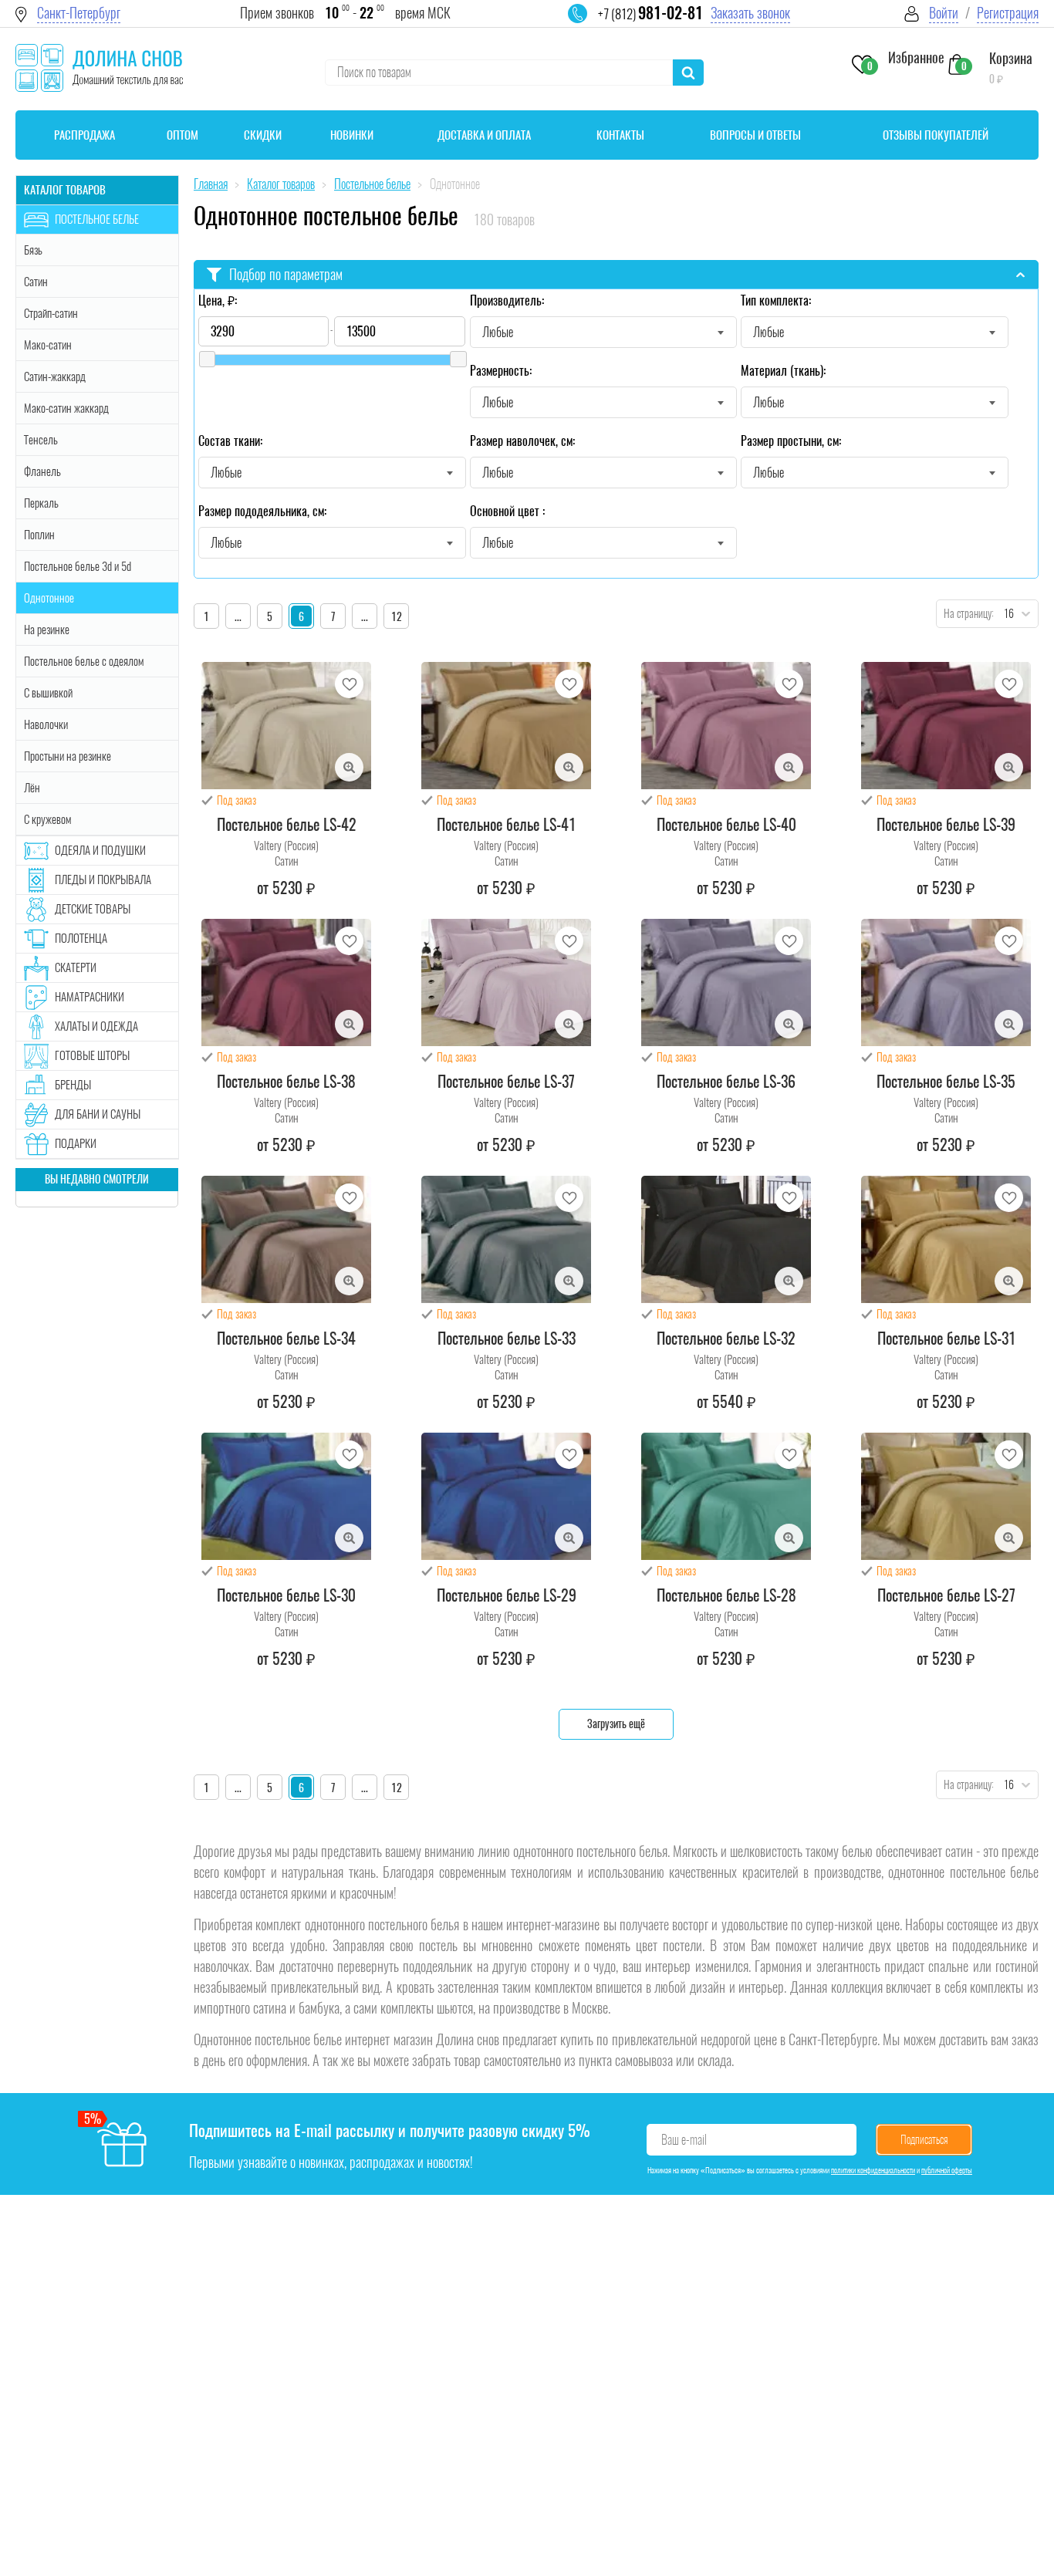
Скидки (263, 135)
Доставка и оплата (484, 135)
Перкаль (41, 503)
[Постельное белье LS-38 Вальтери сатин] (286, 982)
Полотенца (81, 938)
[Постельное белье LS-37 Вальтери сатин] (506, 982)
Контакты (620, 135)
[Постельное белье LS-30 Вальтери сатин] (286, 1496)
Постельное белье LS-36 (726, 1082)
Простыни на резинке (68, 756)
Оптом (182, 135)
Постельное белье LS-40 (726, 825)
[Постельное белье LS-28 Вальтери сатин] (726, 1496)
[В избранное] (349, 684)
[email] (587, 23)
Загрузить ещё (616, 1724)
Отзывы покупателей (936, 135)
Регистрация (1008, 13)
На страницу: (965, 614)
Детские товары (93, 909)
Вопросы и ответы (755, 135)
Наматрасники (90, 997)
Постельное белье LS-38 (286, 1082)
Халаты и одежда (96, 1026)
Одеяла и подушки (100, 850)
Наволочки (46, 724)
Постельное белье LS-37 (506, 1082)
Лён (32, 788)
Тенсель (41, 440)
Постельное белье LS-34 (286, 1339)
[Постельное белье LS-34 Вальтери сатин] (286, 1239)
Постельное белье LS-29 (507, 1595)
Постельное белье (97, 219)
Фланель (42, 471)
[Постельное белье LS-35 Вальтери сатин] (946, 982)
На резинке (47, 630)
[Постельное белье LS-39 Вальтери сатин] (946, 726)
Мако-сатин (48, 345)
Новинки (352, 135)
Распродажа (84, 135)
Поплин (39, 535)
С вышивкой (48, 693)
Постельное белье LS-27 (946, 1595)
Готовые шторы (92, 1055)
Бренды (73, 1085)
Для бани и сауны (98, 1114)
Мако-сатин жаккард (66, 408)
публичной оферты (947, 2170)
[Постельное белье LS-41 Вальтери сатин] (506, 726)
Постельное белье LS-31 (946, 1339)
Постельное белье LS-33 (507, 1339)
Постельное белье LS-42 (287, 825)
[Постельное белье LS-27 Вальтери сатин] (946, 1496)
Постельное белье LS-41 (506, 825)
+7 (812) (650, 14)
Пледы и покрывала (103, 879)
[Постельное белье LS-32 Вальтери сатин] (726, 1239)
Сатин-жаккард (55, 376)
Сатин (36, 282)
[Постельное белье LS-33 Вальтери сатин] (506, 1239)
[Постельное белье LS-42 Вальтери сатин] (286, 726)
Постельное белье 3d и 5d (78, 566)
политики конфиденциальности (873, 2170)
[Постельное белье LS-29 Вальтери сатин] (506, 1496)
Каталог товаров (65, 190)
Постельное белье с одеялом (84, 661)
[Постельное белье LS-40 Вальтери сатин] (726, 726)
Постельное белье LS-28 (726, 1595)
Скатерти (76, 967)
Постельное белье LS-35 (946, 1082)
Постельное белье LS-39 (946, 825)
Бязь (33, 250)
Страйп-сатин (51, 313)
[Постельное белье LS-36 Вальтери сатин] (726, 982)
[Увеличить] (349, 767)
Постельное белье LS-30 (286, 1595)
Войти (944, 13)
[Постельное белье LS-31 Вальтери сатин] (946, 1239)
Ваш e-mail (684, 2140)
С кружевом (47, 819)
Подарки (76, 1143)
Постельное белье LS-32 (726, 1339)
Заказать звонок (750, 13)
